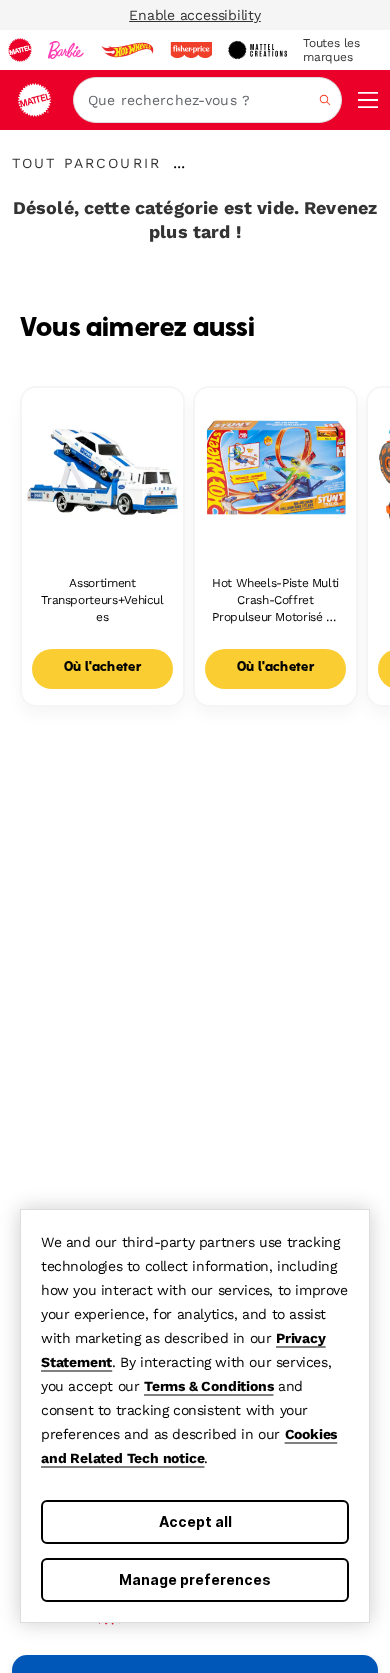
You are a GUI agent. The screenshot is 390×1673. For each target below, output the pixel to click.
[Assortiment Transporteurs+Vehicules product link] (102, 468)
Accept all (195, 1521)
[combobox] (207, 100)
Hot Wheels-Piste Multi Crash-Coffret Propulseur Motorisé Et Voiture (275, 600)
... (179, 163)
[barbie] (66, 50)
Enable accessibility (195, 15)
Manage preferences (195, 1579)
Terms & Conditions (208, 1386)
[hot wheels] (127, 50)
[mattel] (20, 50)
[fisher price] (191, 50)
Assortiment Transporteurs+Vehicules (102, 600)
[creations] (257, 50)
